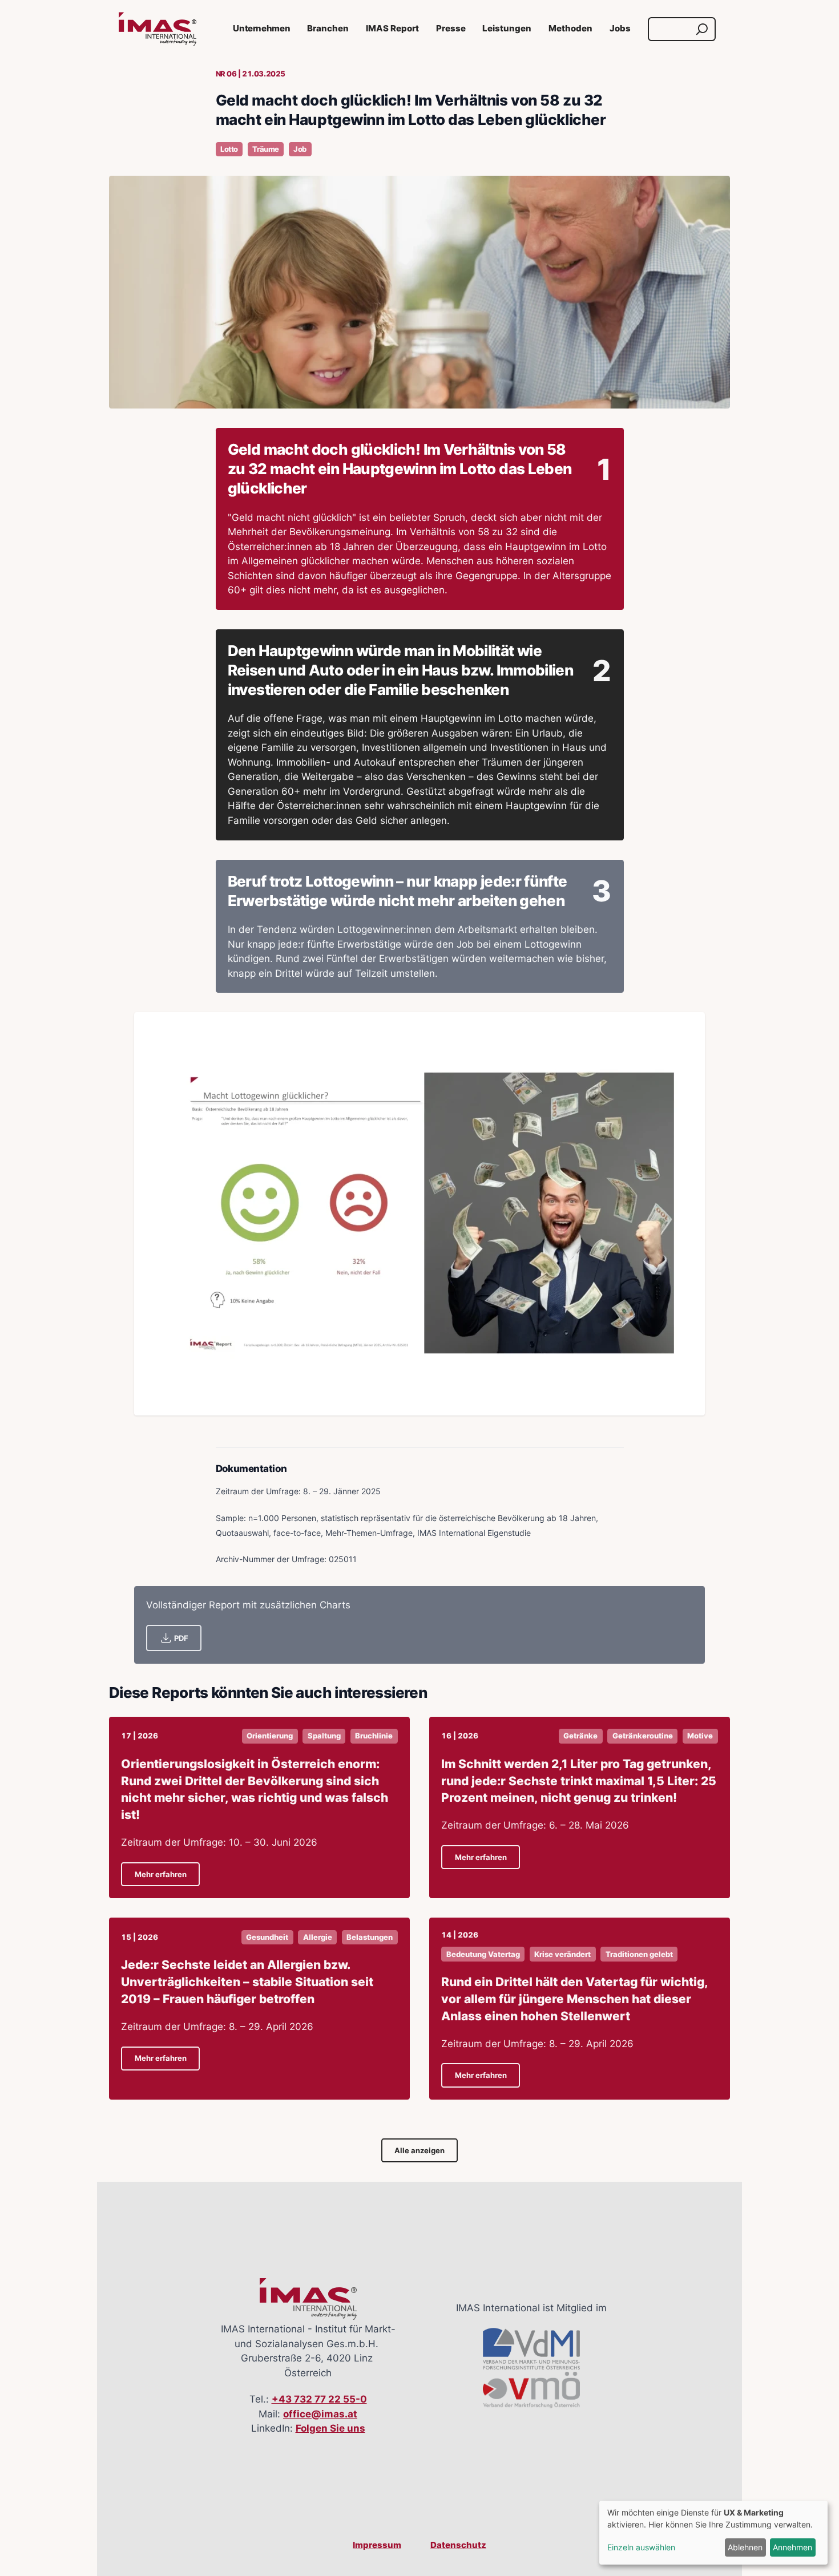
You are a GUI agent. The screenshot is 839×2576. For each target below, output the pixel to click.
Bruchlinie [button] (374, 1736)
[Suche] (702, 29)
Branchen (328, 29)
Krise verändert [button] (562, 1954)
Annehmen (792, 2547)
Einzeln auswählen (641, 2547)
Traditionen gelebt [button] (639, 1954)
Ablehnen (745, 2547)
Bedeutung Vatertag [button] (483, 1954)
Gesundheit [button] (267, 1937)
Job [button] (300, 149)
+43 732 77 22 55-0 (319, 2399)
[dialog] (713, 2533)
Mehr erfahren (161, 1875)
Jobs (620, 29)
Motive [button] (700, 1736)
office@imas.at (320, 2414)
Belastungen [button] (370, 1937)
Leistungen (507, 29)
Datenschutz (458, 2545)
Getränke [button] (580, 1736)
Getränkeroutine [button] (643, 1736)
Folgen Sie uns (330, 2428)
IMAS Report (392, 29)
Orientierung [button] (270, 1736)
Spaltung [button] (324, 1736)
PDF (181, 1638)
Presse (451, 29)
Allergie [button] (318, 1937)
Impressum (377, 2545)
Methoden (570, 29)
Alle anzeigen (419, 2151)
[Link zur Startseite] (158, 29)
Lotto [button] (229, 149)
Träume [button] (265, 149)
